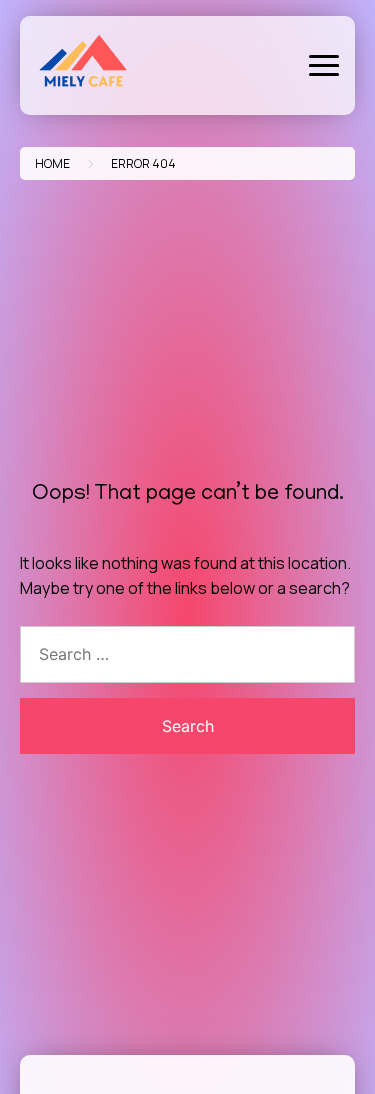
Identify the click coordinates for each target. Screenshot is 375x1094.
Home (52, 163)
